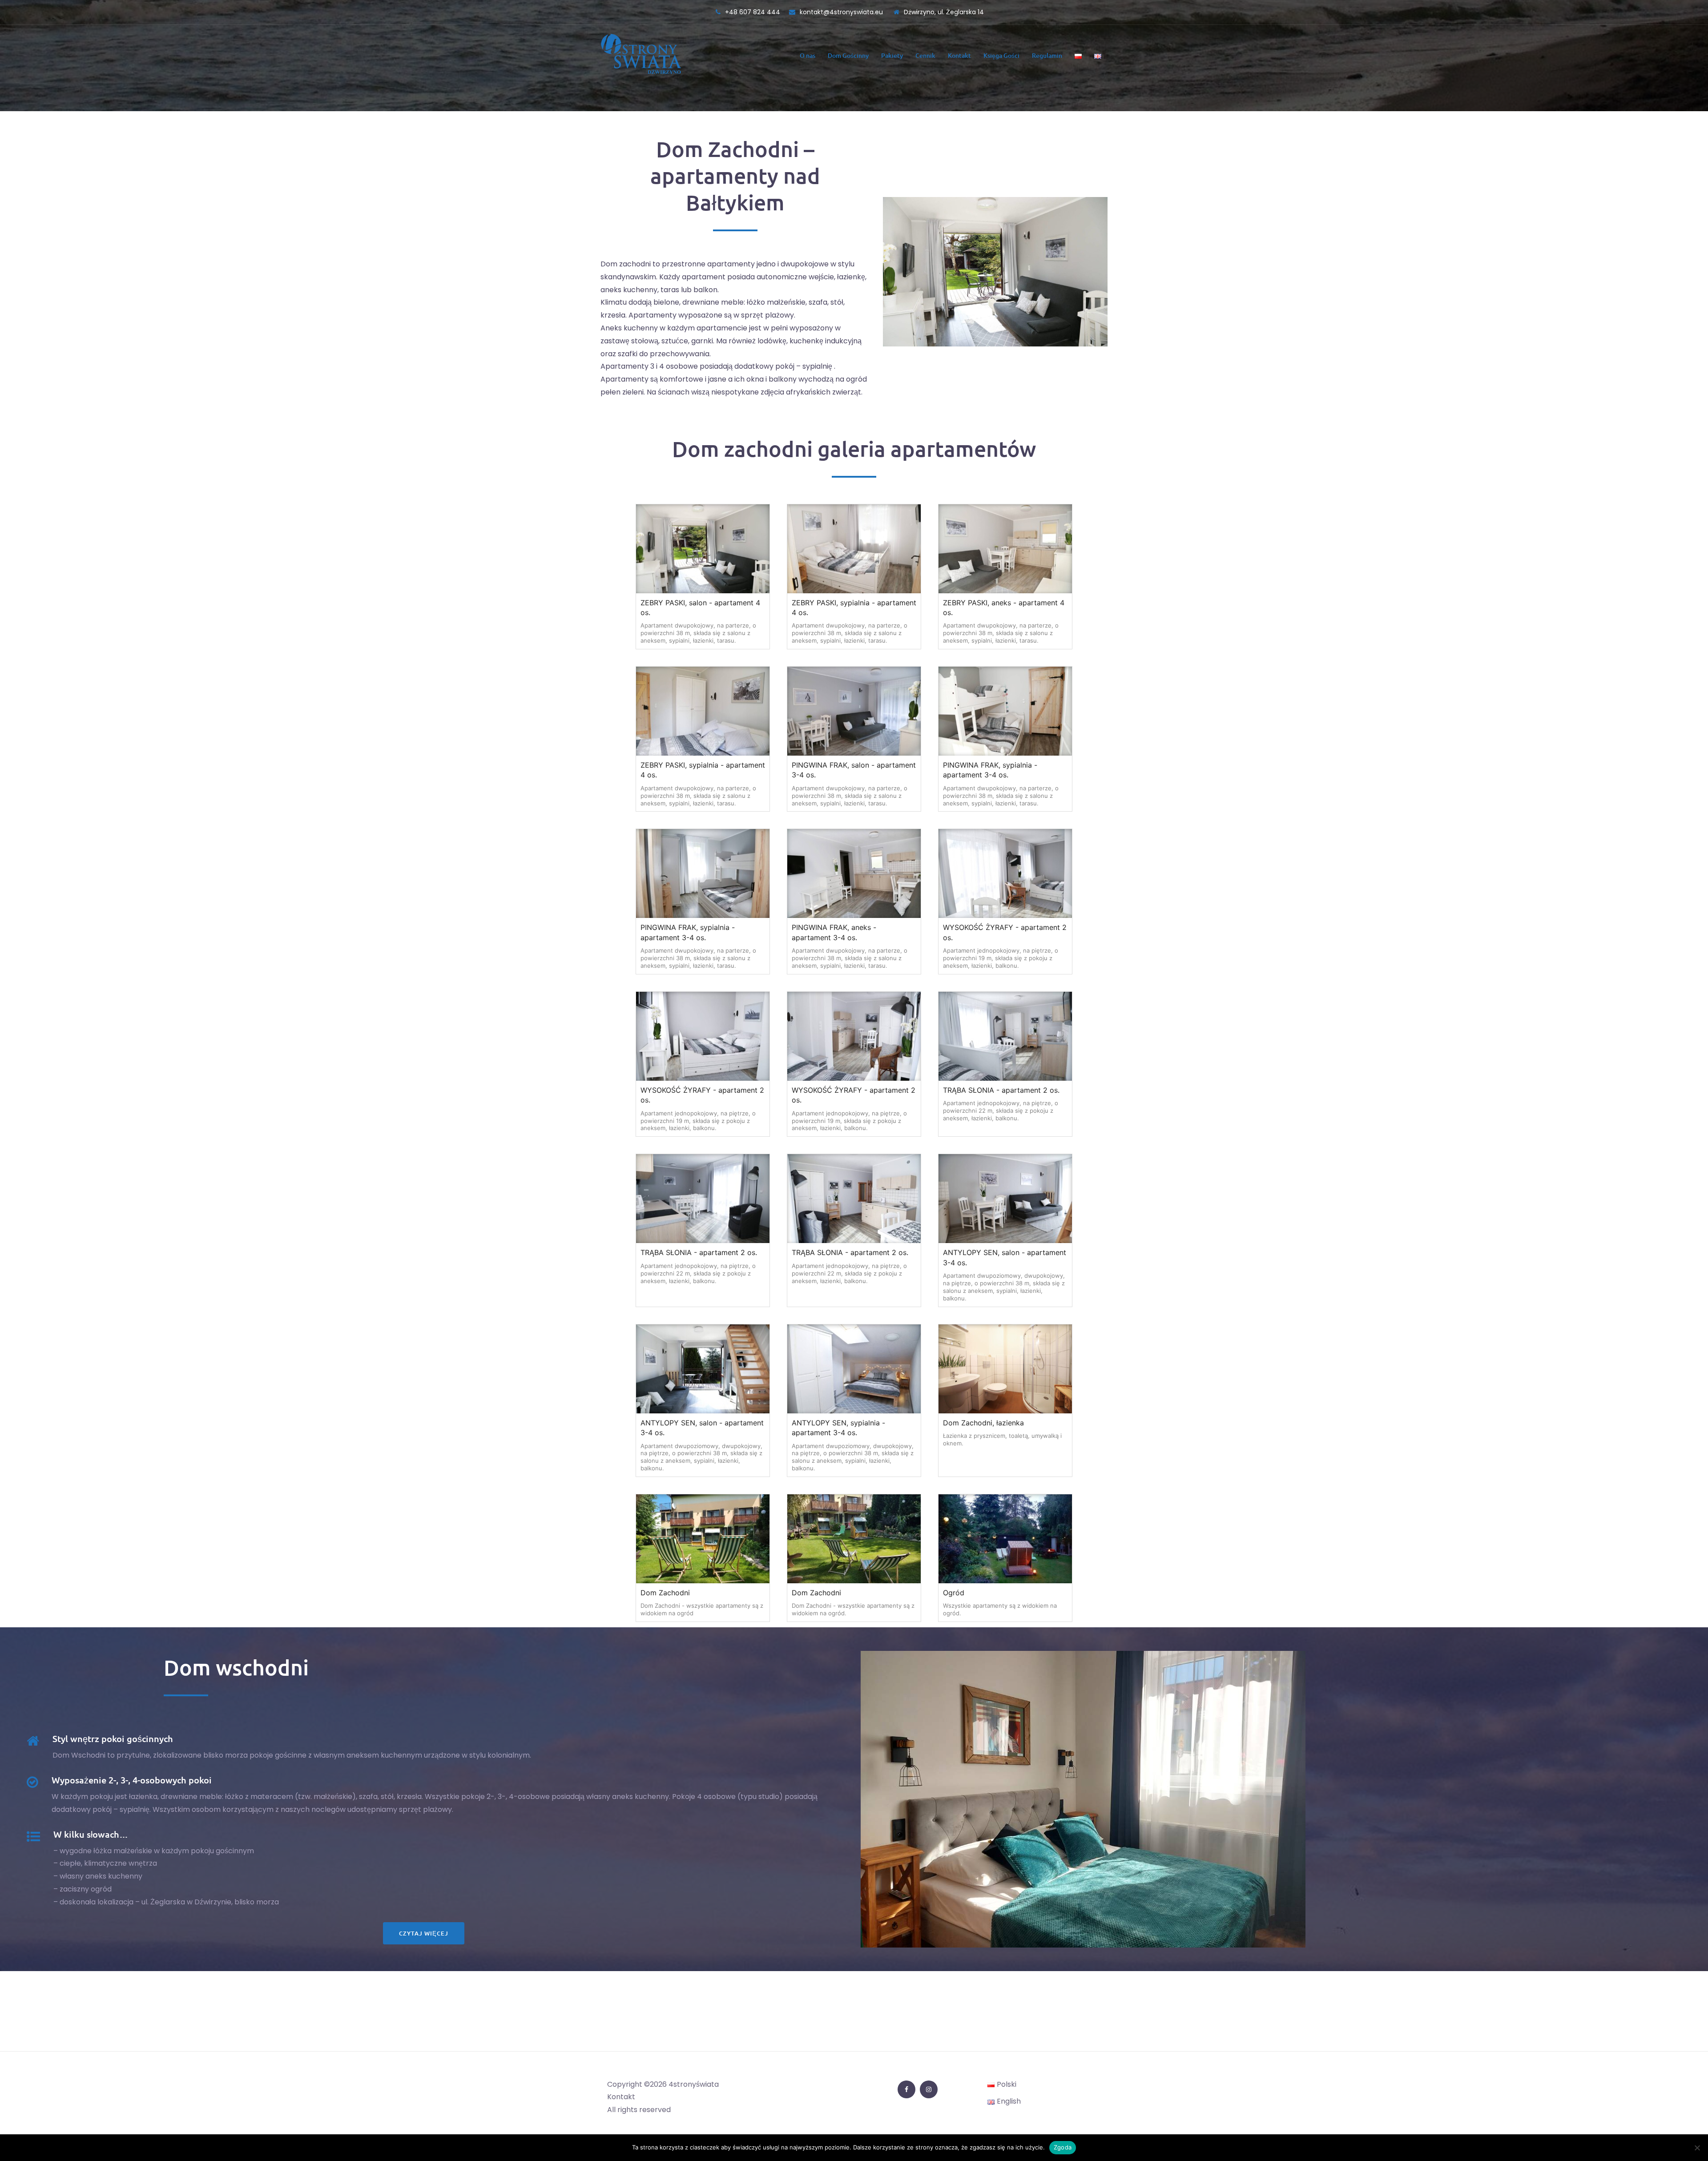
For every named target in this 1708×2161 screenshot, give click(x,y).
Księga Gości (1001, 55)
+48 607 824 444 (753, 12)
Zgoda (1063, 2147)
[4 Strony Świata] (641, 55)
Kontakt (959, 55)
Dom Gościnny (848, 55)
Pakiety (892, 55)
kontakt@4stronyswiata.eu (842, 12)
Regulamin (1047, 55)
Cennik (925, 55)
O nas (808, 55)
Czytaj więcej (424, 1933)
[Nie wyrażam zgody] (1697, 2148)
